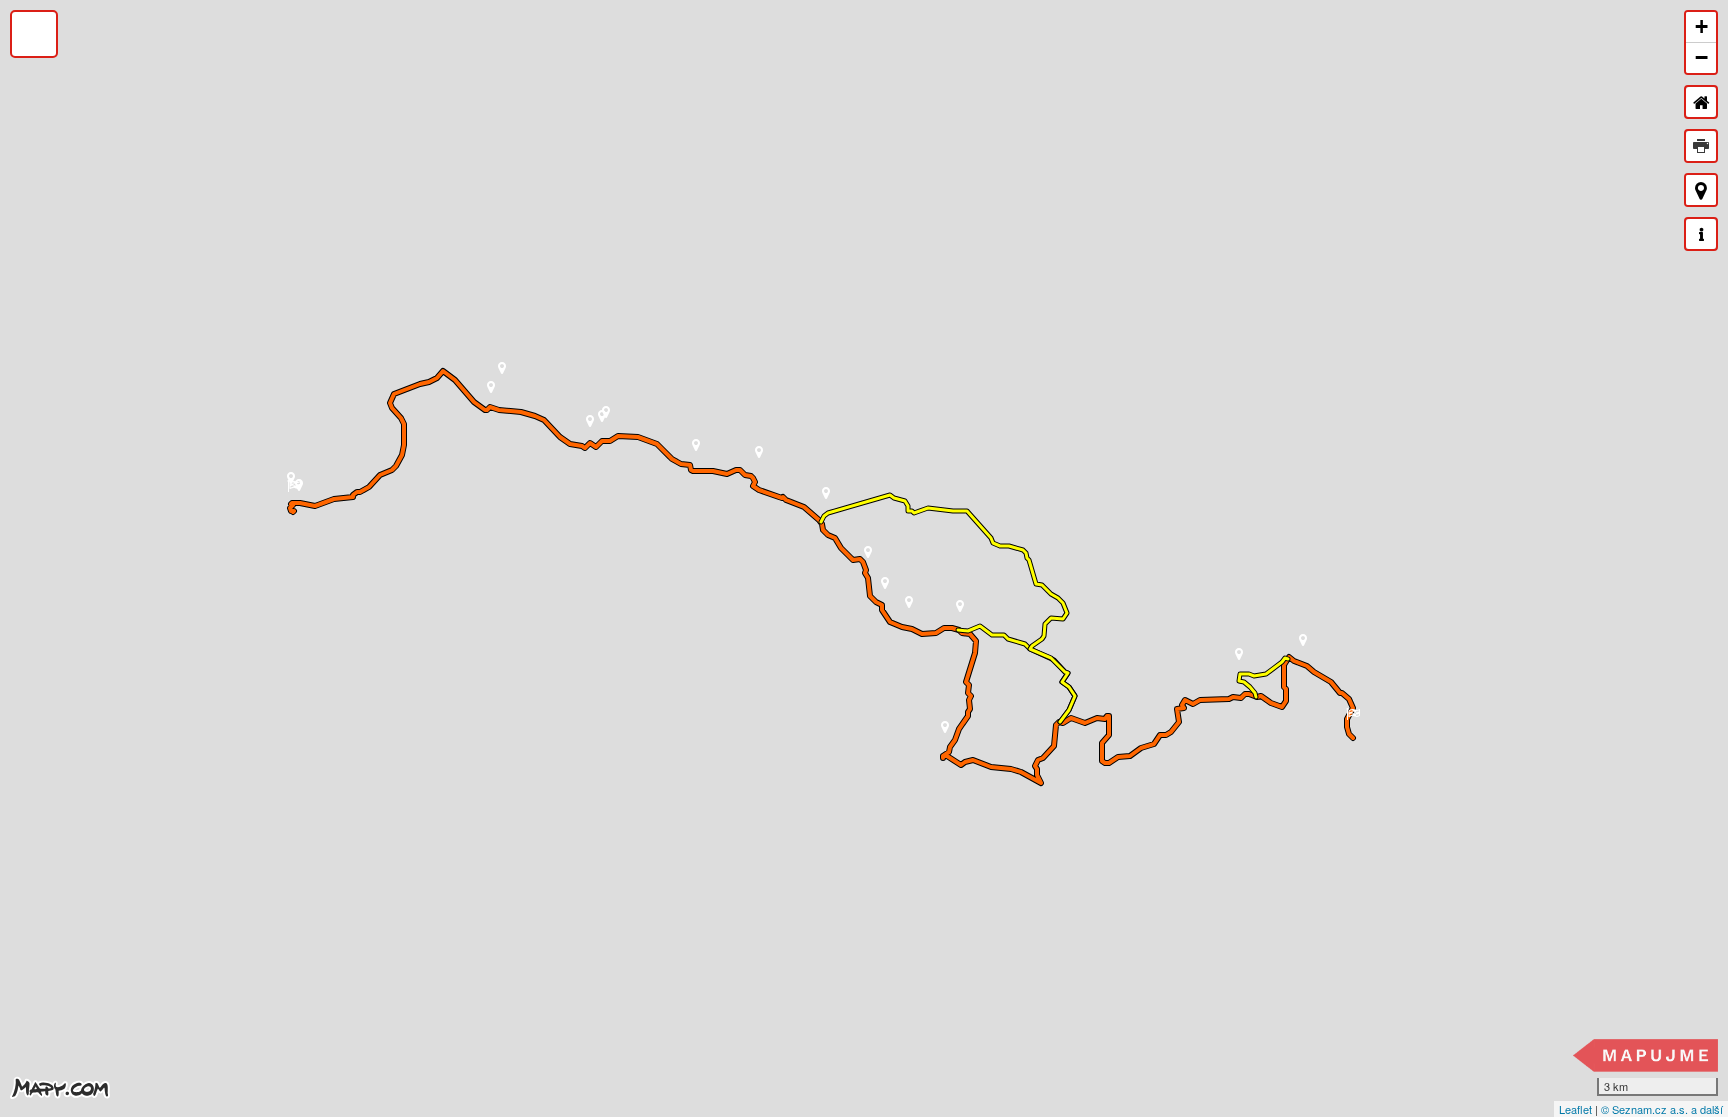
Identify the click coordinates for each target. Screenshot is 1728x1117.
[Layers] (34, 34)
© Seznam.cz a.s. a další (1662, 1109)
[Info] (1701, 234)
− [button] (1701, 57)
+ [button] (1701, 26)
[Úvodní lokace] (1701, 102)
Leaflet (1575, 1109)
